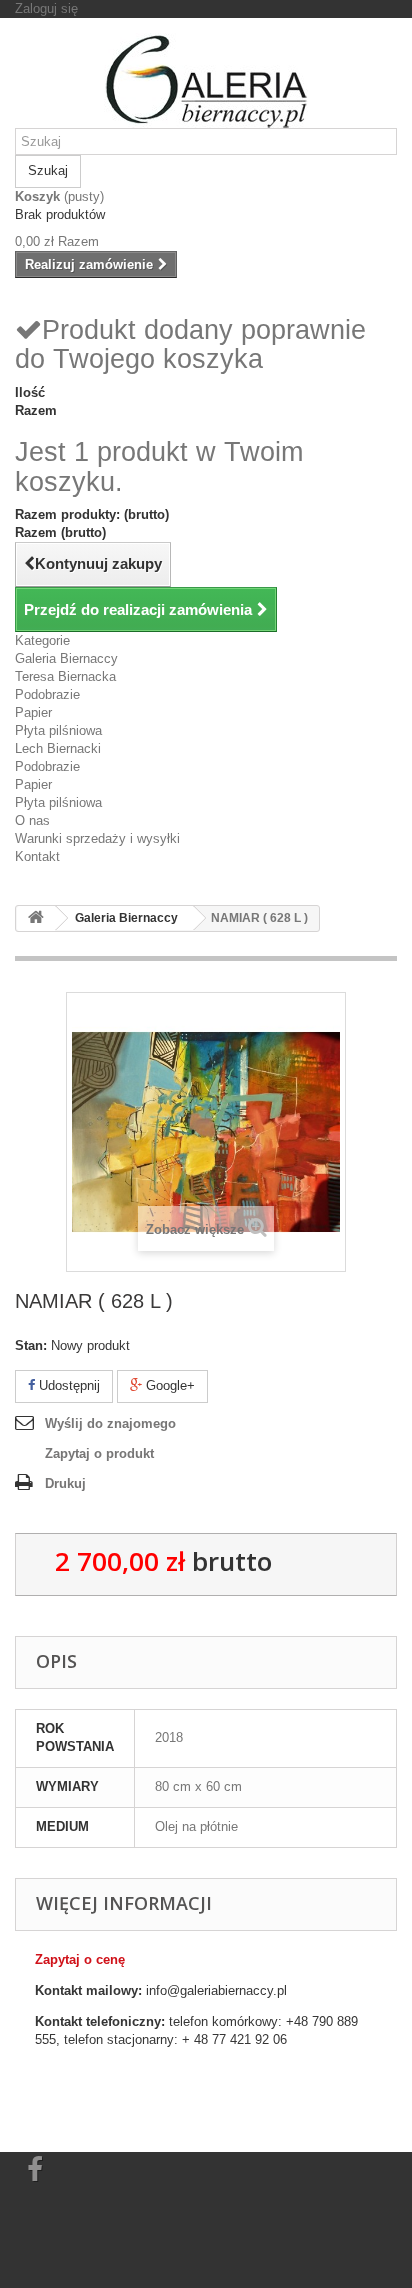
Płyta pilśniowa (58, 730)
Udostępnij (67, 1385)
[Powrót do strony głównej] (36, 918)
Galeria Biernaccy (66, 658)
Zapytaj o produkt (99, 1453)
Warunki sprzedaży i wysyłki (97, 838)
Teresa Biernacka (65, 676)
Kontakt (37, 856)
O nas (32, 820)
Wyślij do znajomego (110, 1423)
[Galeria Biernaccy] (206, 80)
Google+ (168, 1385)
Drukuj (65, 1483)
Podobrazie (47, 694)
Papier (33, 712)
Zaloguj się (46, 8)
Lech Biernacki (58, 748)
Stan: (31, 1345)
